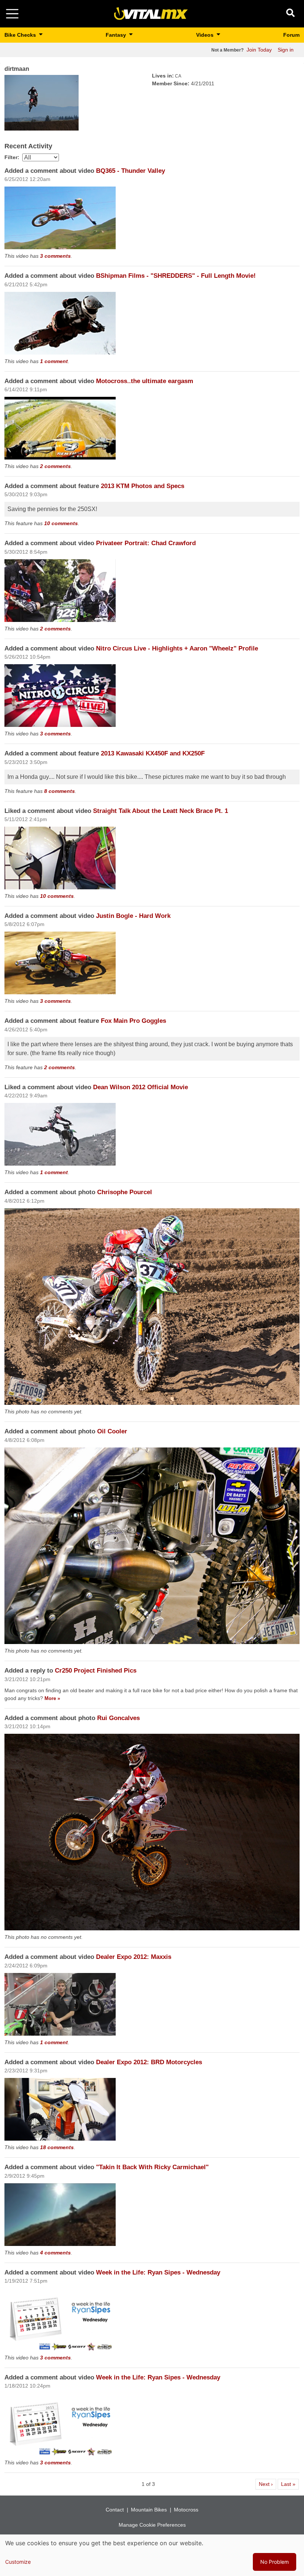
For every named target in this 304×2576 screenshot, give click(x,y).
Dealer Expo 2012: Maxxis (134, 1957)
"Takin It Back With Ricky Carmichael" (152, 2167)
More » (52, 1698)
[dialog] (152, 2555)
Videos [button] (206, 35)
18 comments (57, 2147)
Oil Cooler (112, 1431)
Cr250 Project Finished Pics (96, 1671)
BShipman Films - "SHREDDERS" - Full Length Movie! (176, 276)
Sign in (286, 50)
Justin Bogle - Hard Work (133, 916)
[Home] (151, 13)
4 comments (55, 2253)
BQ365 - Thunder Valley (130, 171)
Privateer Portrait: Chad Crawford (146, 543)
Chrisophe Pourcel (125, 1192)
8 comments (60, 791)
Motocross (186, 2510)
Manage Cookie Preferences (152, 2525)
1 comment (54, 361)
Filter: (12, 157)
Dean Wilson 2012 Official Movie (141, 1087)
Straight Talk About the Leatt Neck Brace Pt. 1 (161, 811)
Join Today (259, 50)
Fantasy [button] (117, 35)
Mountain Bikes (149, 2510)
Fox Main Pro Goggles (133, 1021)
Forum (291, 35)
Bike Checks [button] (21, 35)
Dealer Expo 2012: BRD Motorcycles (149, 2062)
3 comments (55, 256)
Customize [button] (18, 2562)
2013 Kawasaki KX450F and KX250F (153, 753)
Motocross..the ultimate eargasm (145, 381)
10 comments (61, 523)
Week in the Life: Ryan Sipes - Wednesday (158, 2272)
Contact (115, 2510)
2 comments (55, 466)
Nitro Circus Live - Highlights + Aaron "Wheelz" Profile (177, 648)
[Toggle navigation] (12, 14)
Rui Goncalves (118, 1718)
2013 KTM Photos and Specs (143, 486)
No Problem (275, 2562)
